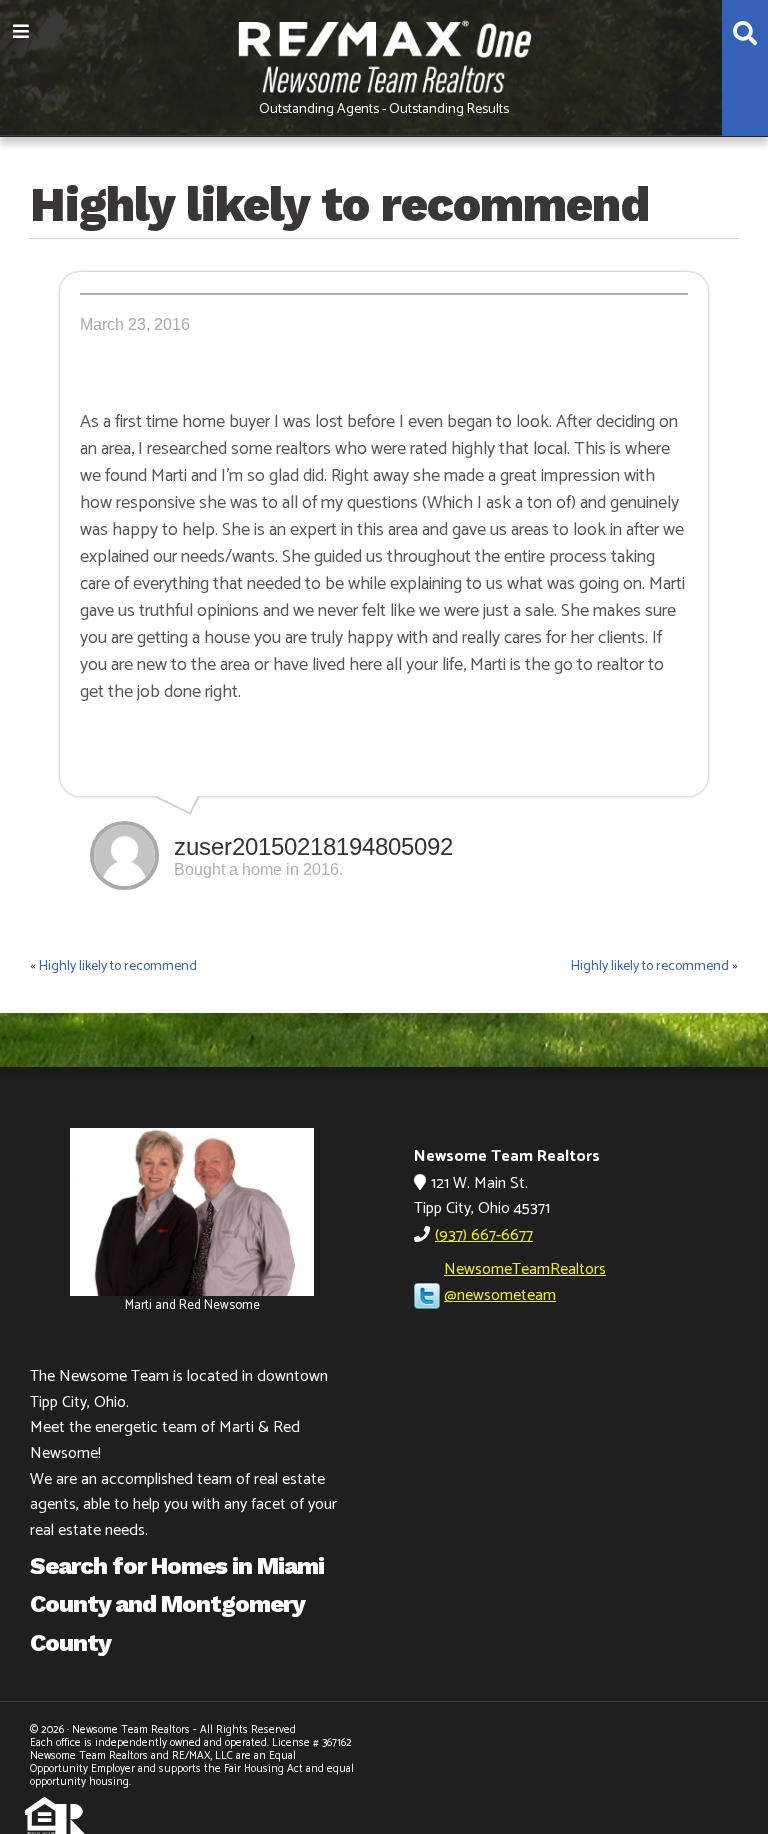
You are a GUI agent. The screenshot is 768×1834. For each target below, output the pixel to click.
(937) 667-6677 (484, 1235)
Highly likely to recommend (118, 966)
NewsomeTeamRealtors (525, 1269)
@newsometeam (500, 1295)
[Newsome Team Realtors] (384, 54)
